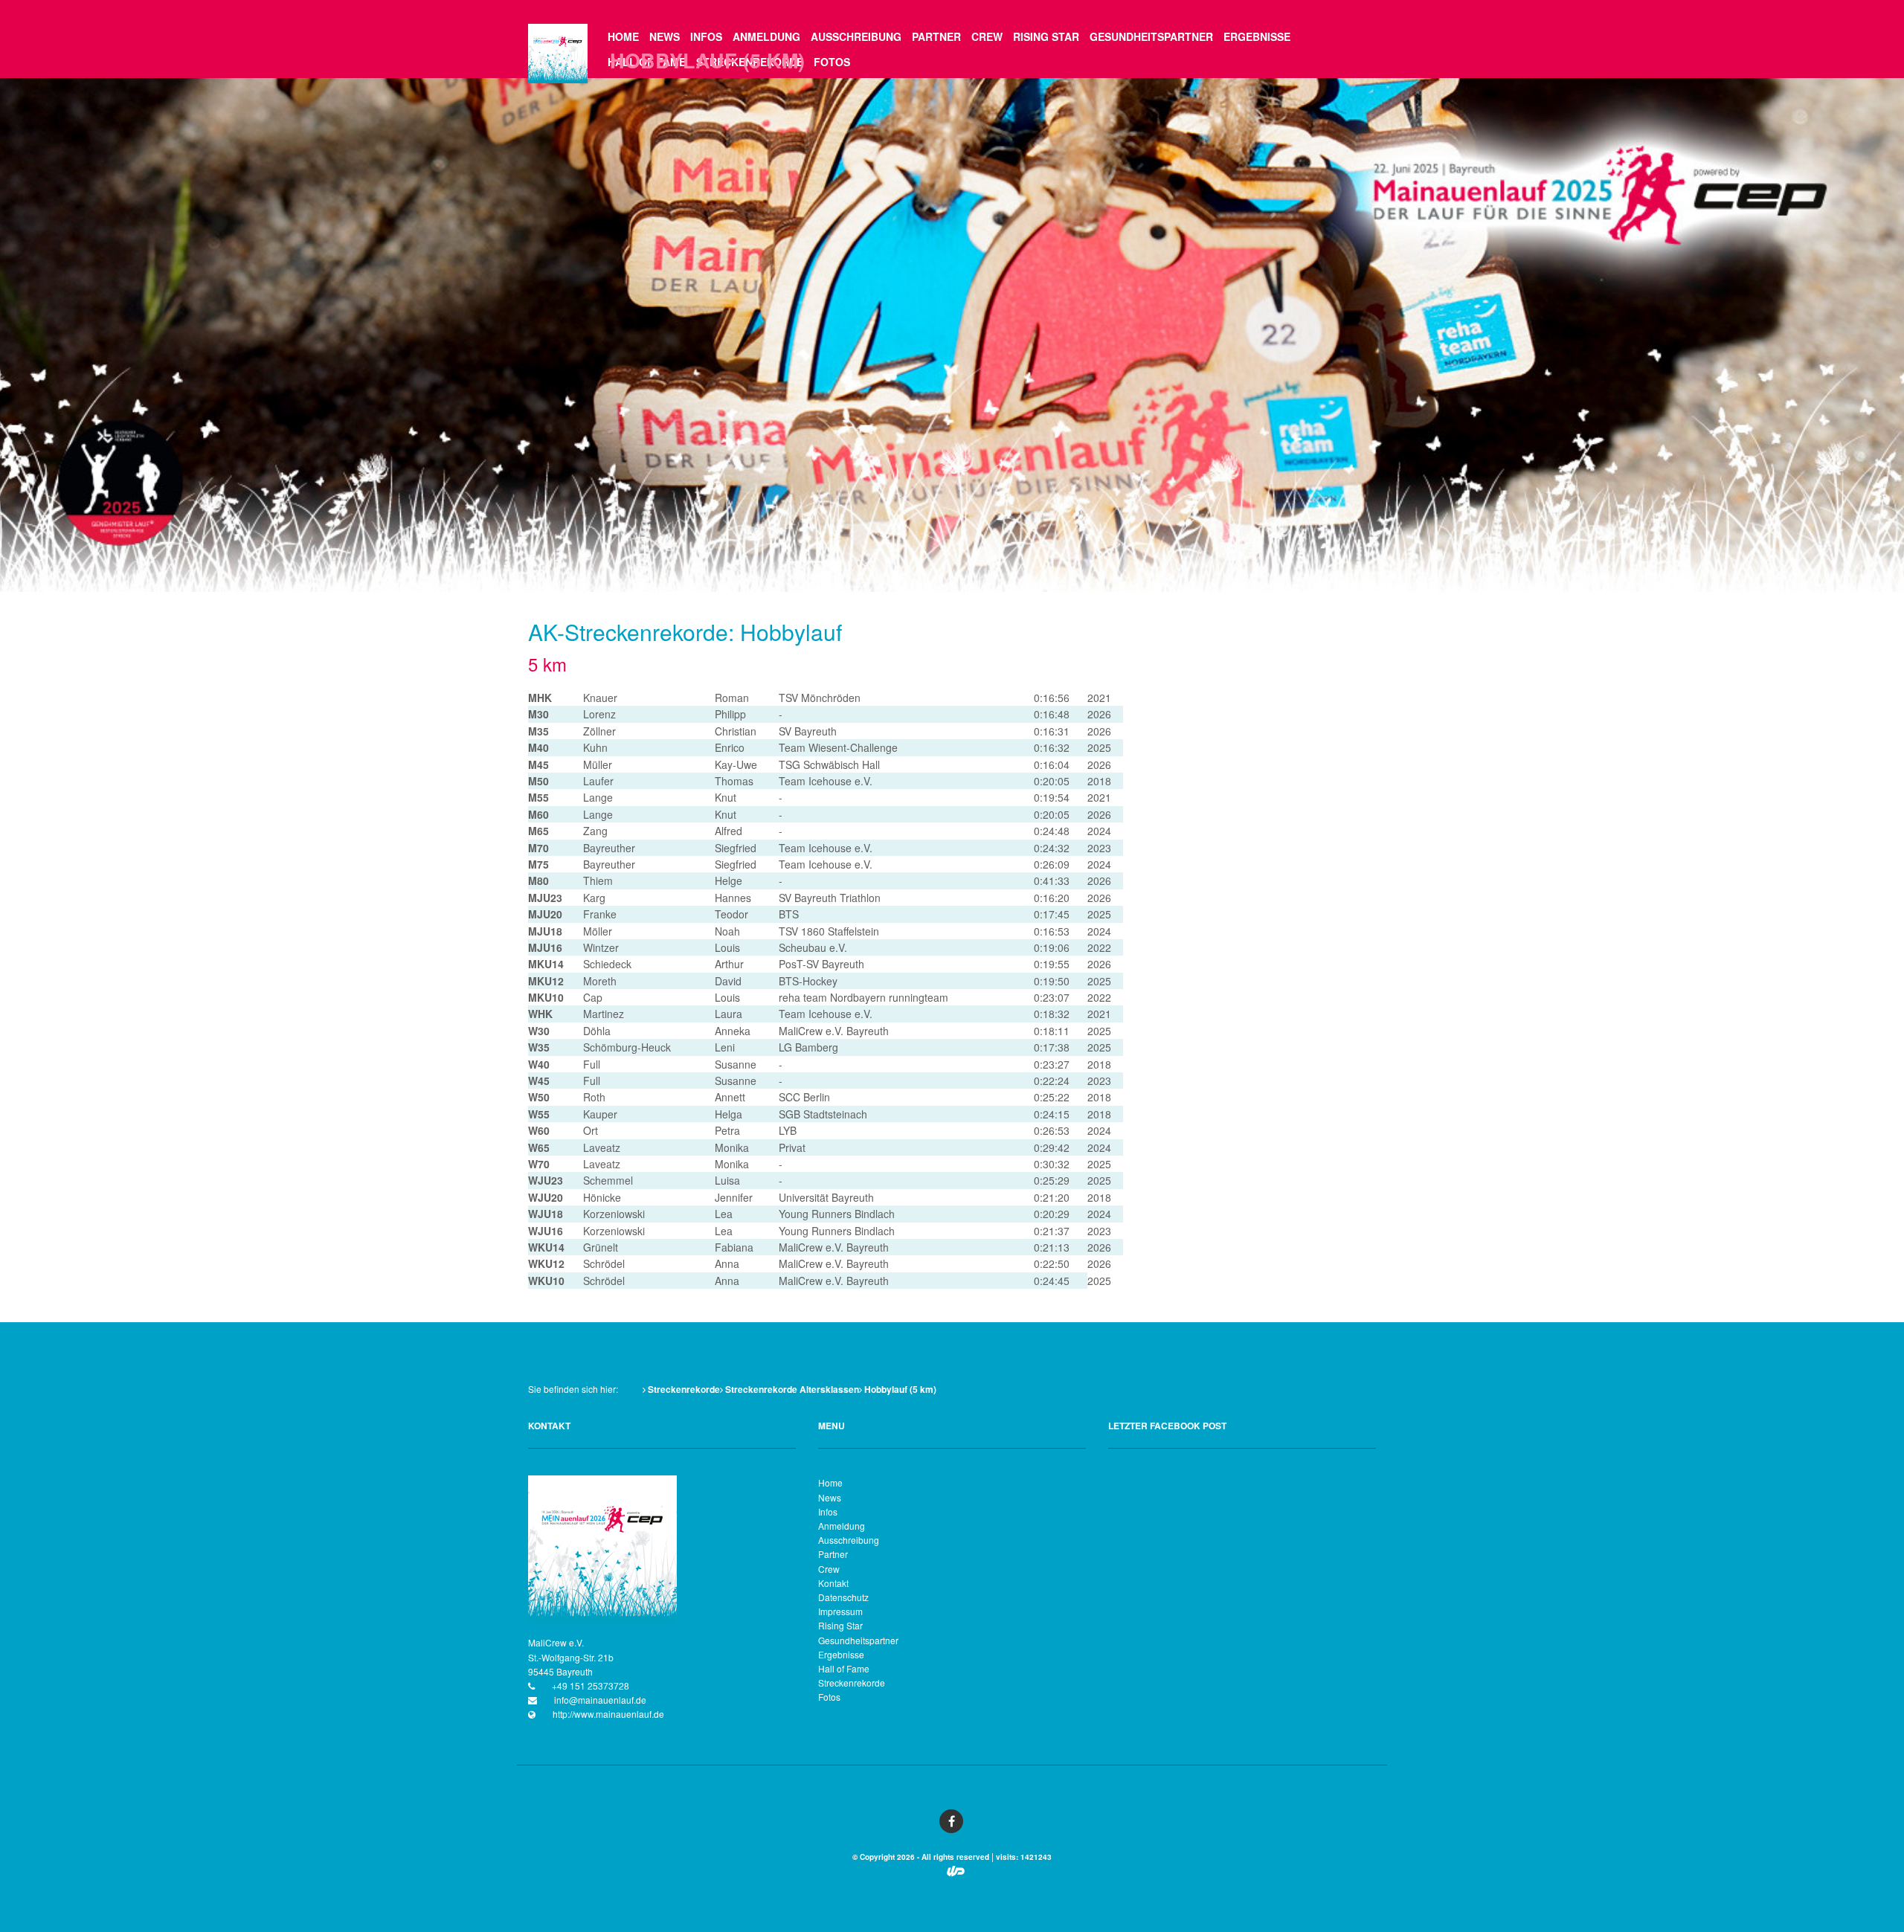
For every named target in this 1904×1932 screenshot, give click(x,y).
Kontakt (833, 1583)
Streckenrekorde (683, 1389)
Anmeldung (766, 36)
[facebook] (951, 1821)
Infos (706, 36)
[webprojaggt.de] (956, 1873)
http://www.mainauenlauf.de (607, 1714)
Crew (987, 36)
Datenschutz (843, 1597)
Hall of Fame (844, 1668)
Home (623, 36)
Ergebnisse (1257, 36)
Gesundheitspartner (1151, 36)
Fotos (832, 62)
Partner (936, 36)
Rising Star (1046, 36)
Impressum (840, 1611)
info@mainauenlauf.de (599, 1700)
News (665, 36)
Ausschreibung (856, 36)
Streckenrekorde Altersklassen (791, 1389)
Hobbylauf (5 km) (899, 1389)
